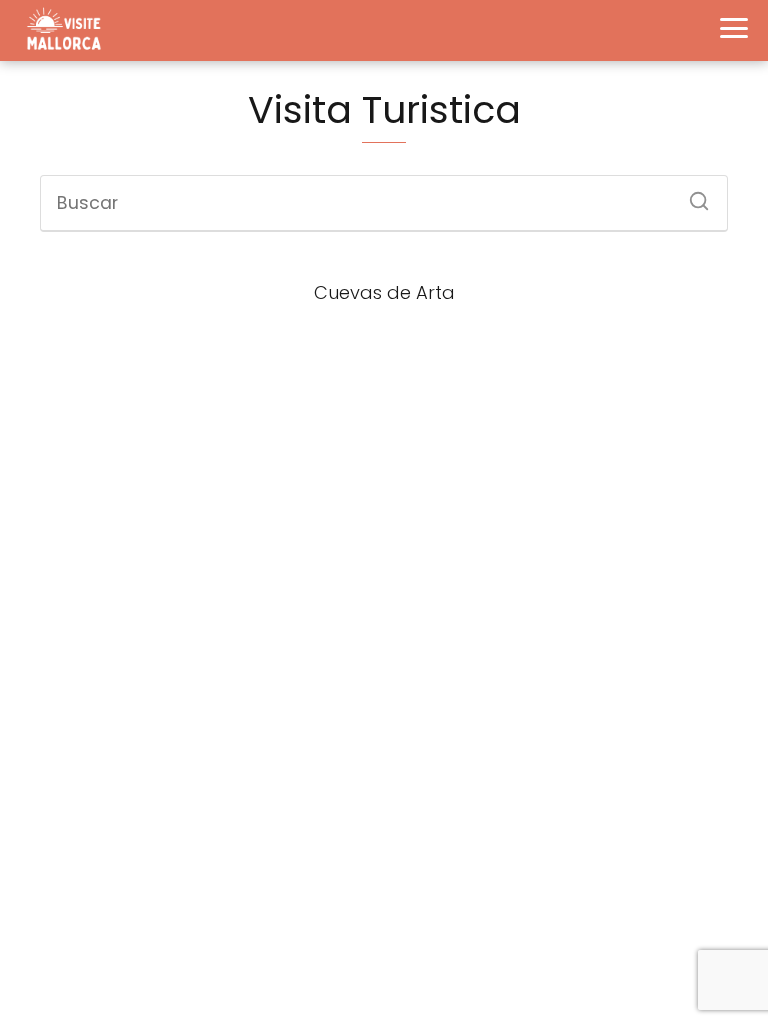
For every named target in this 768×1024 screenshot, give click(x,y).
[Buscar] (692, 195)
